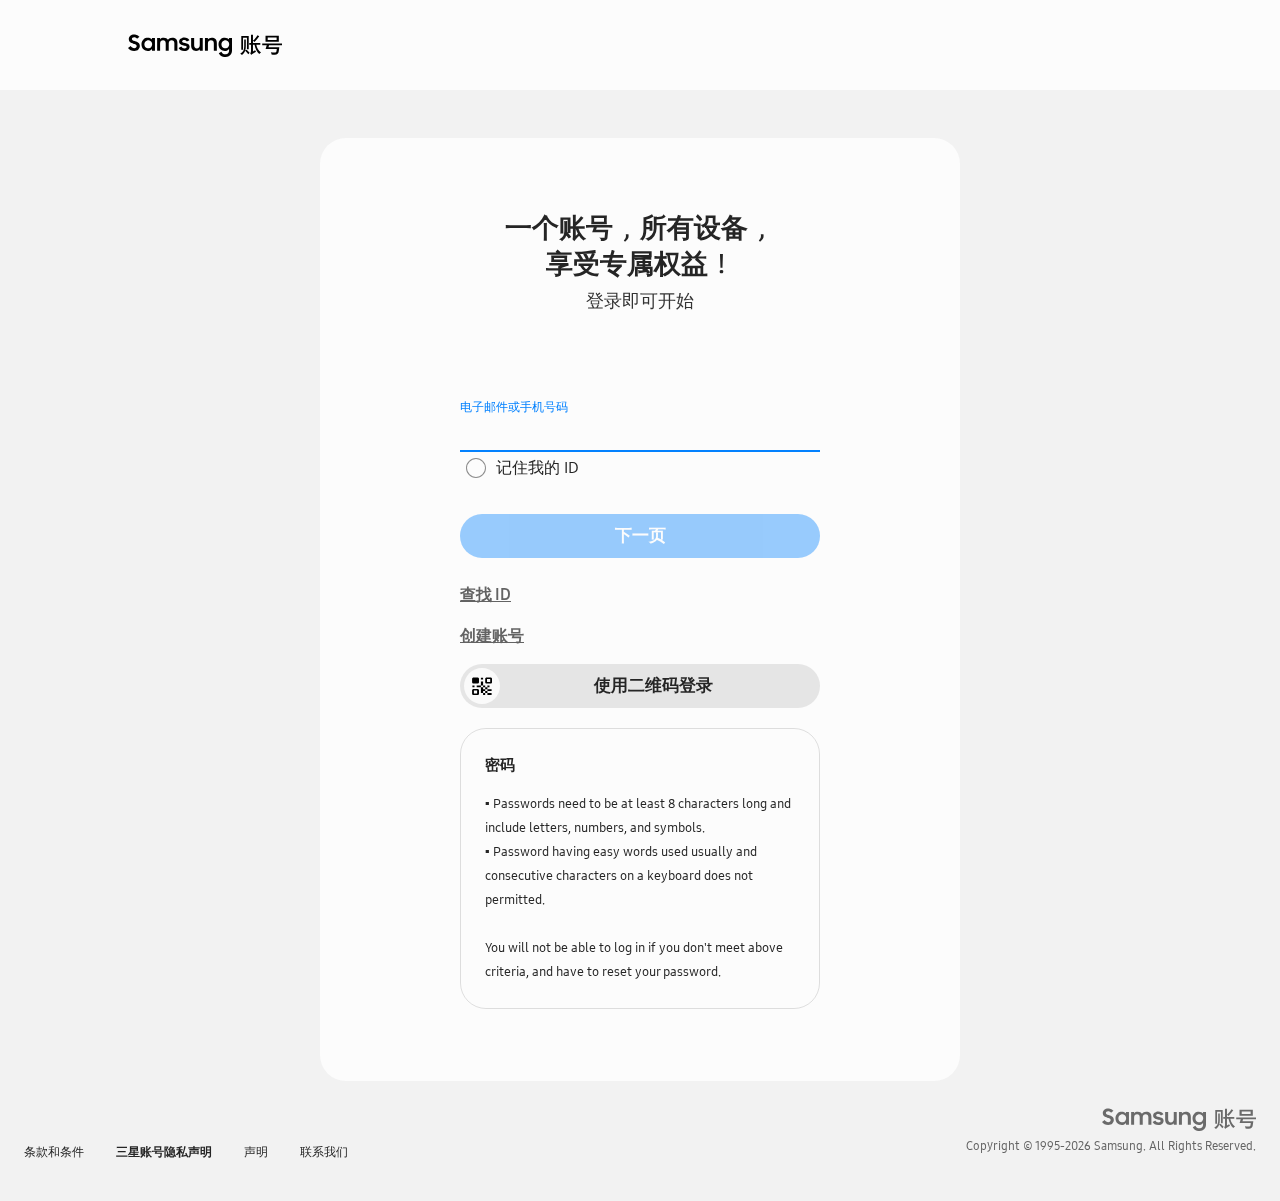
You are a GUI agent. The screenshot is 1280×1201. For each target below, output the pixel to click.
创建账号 (492, 635)
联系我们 (324, 1152)
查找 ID (485, 594)
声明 (256, 1152)
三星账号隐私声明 (164, 1152)
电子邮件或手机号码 (514, 407)
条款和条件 (54, 1152)
